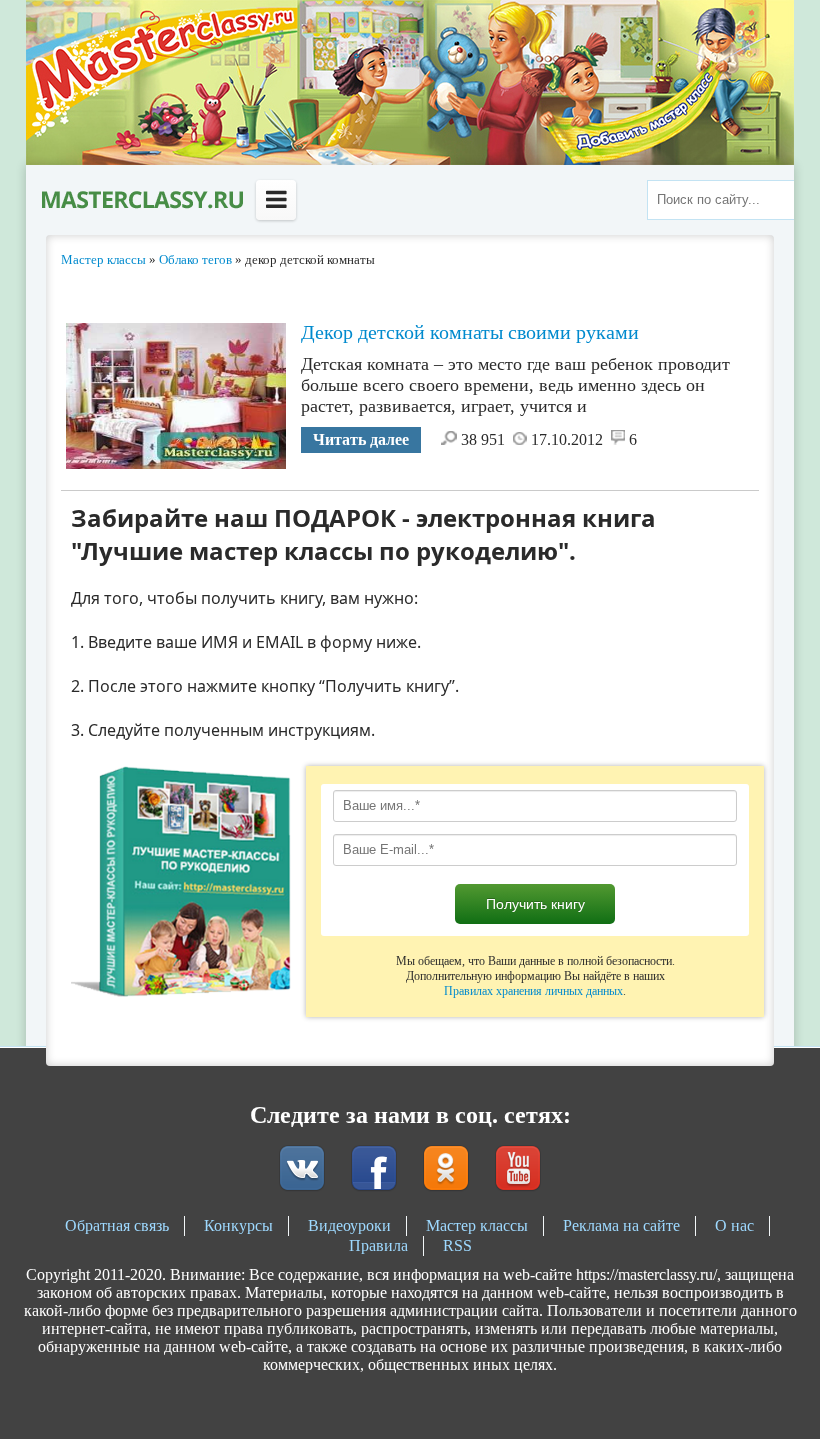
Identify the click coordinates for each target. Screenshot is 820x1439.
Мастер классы (477, 1225)
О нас (734, 1225)
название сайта (141, 200)
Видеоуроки (349, 1225)
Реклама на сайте (621, 1225)
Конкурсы (238, 1225)
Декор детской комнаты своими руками (470, 332)
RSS (457, 1245)
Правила (378, 1245)
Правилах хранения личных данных (533, 991)
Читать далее (361, 439)
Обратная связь (117, 1225)
